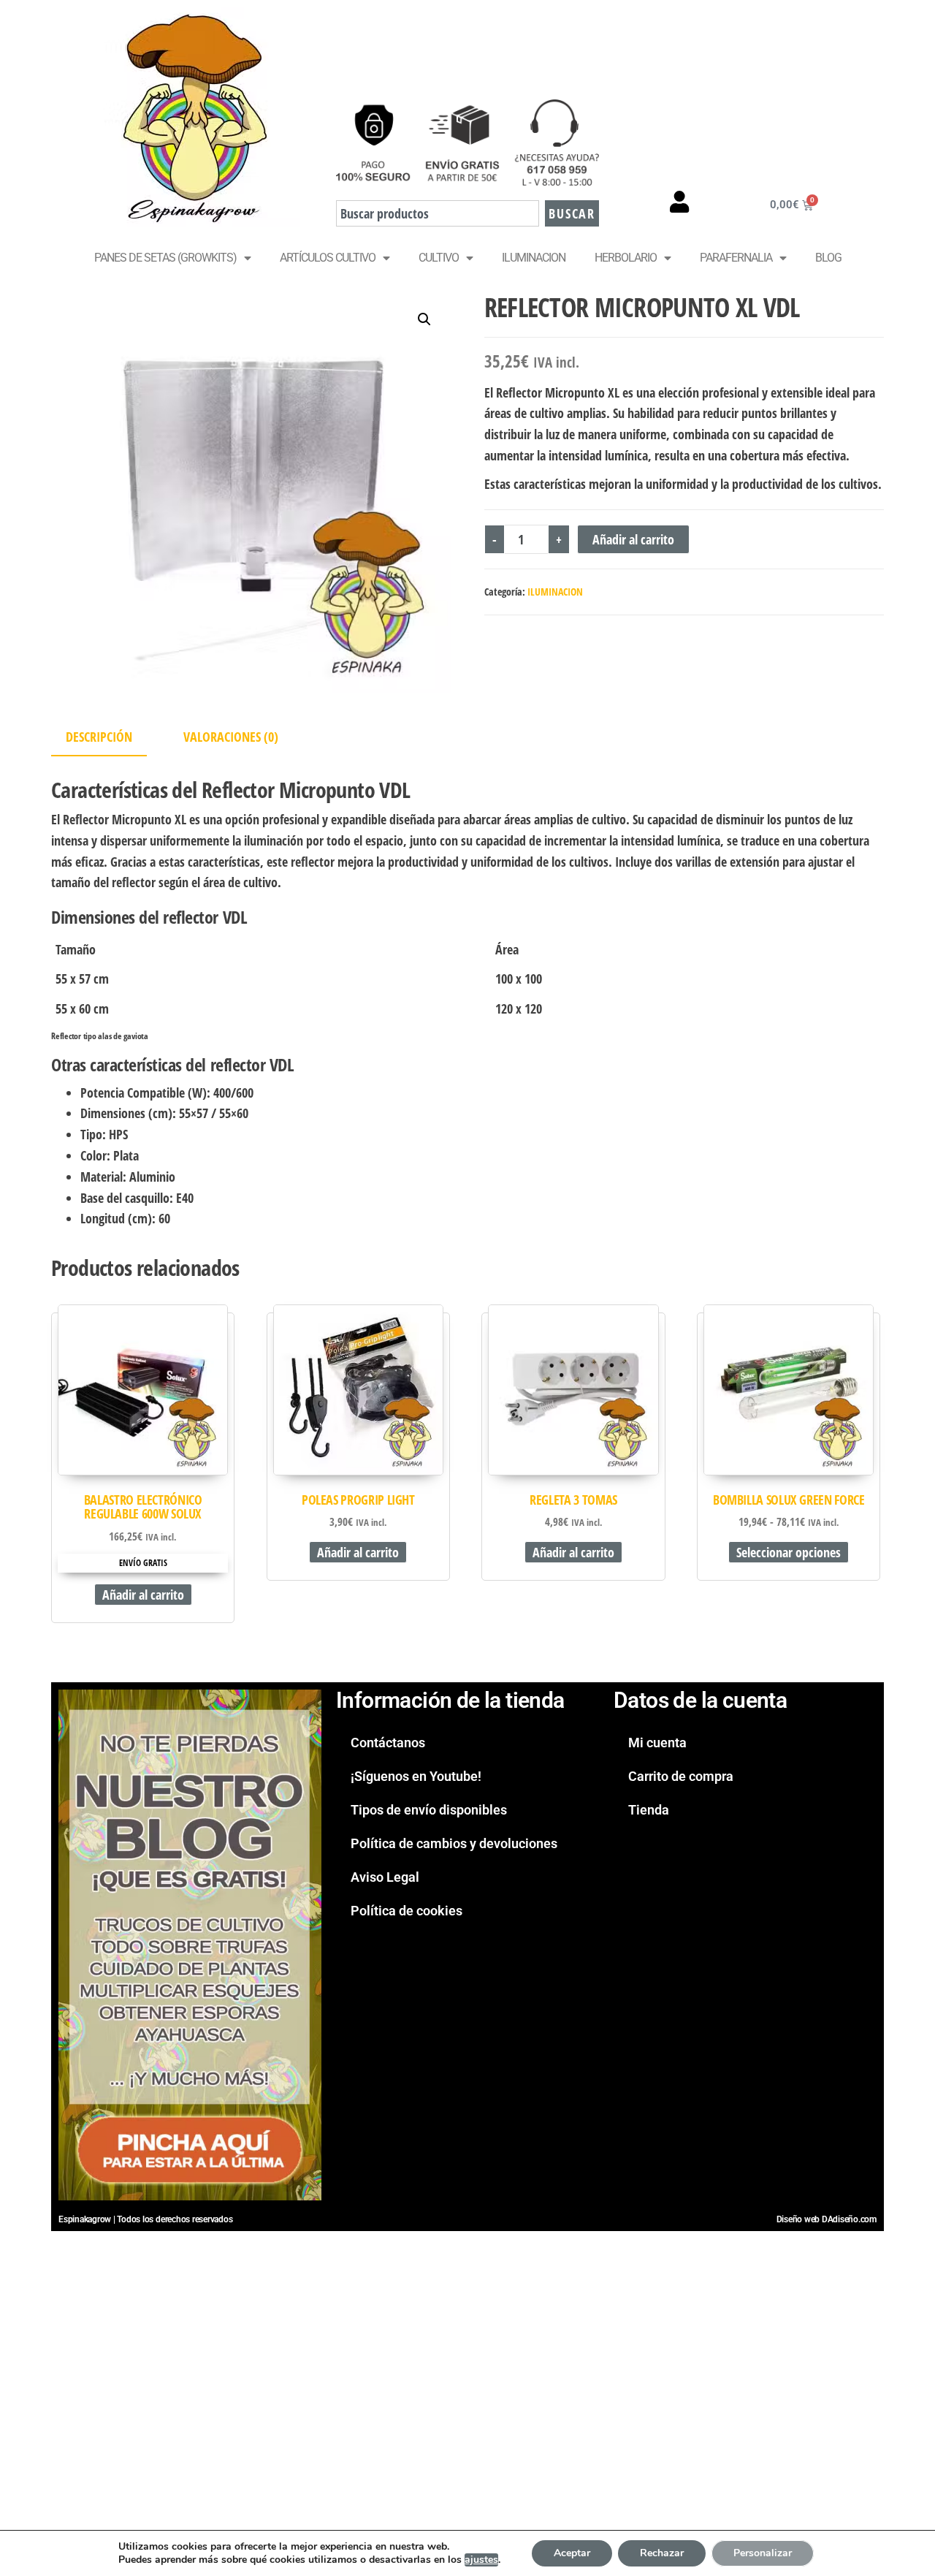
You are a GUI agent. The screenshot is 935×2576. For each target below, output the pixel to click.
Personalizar (763, 2553)
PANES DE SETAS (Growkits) (165, 258)
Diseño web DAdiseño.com (827, 2219)
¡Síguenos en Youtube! (416, 1776)
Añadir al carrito (633, 539)
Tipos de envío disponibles (429, 1810)
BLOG (828, 258)
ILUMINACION (534, 258)
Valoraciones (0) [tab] (231, 737)
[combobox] (438, 213)
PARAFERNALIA (736, 258)
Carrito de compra (681, 1776)
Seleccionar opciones (789, 1552)
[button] (424, 319)
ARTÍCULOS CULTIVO (328, 258)
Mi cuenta (657, 1743)
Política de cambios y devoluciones (454, 1843)
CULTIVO (439, 258)
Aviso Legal (385, 1877)
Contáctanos (388, 1743)
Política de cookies (407, 1911)
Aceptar (572, 2553)
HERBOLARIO (626, 258)
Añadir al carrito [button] (143, 1595)
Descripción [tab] (99, 737)
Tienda (649, 1810)
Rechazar (662, 2553)
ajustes (481, 2560)
